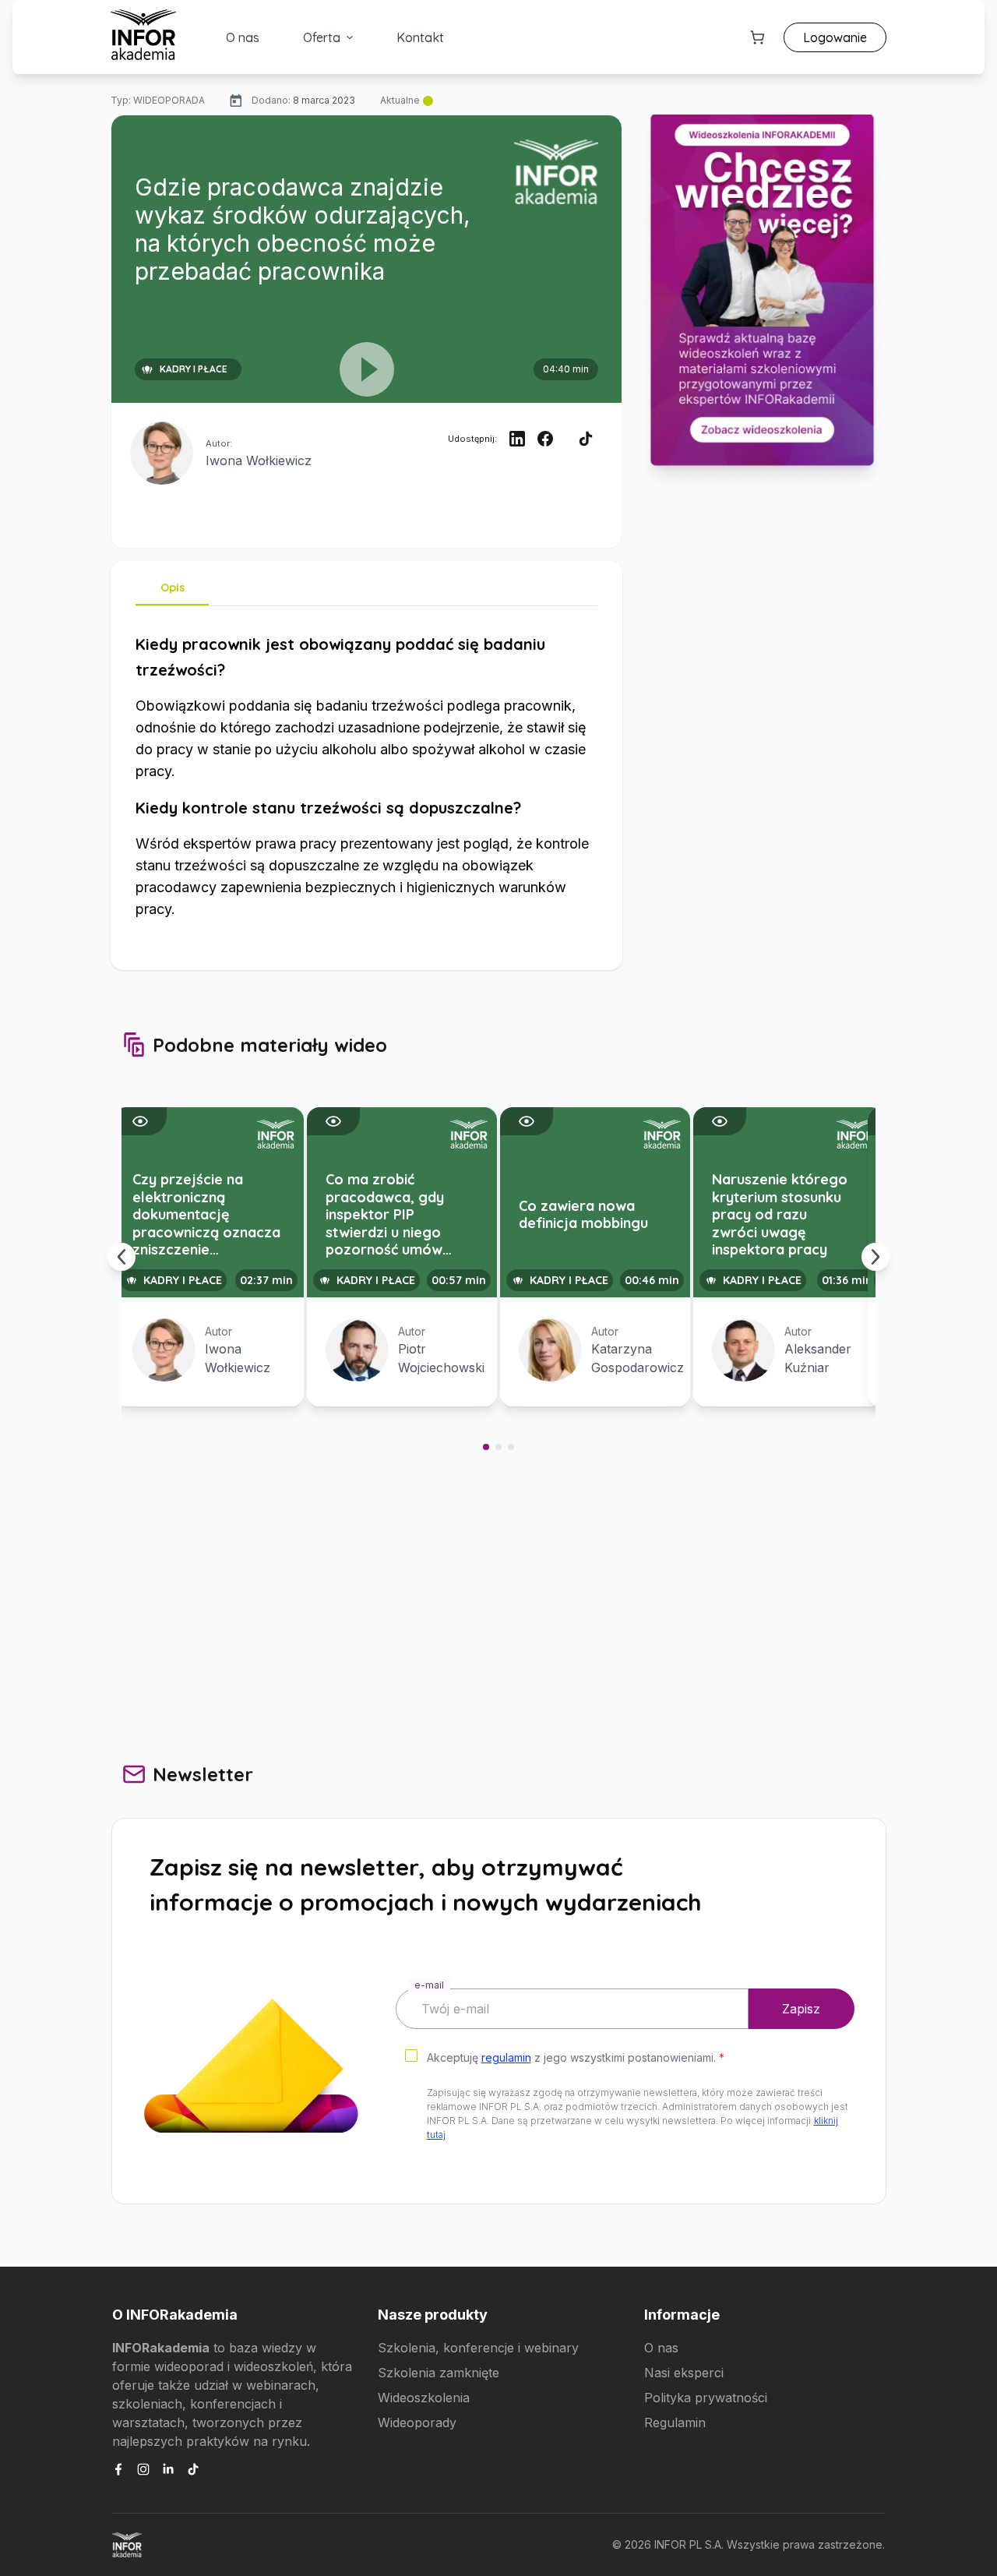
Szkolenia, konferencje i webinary (478, 2348)
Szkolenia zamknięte (439, 2373)
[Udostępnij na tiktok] (586, 439)
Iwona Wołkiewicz (259, 461)
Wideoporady (417, 2422)
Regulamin (675, 2422)
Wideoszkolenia (424, 2398)
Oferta (322, 37)
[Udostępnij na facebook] (545, 439)
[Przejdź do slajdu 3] (511, 1447)
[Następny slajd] (875, 1257)
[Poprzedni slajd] (122, 1257)
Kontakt (420, 37)
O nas (243, 37)
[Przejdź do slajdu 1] (486, 1447)
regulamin (506, 2057)
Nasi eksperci (684, 2373)
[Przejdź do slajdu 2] (498, 1447)
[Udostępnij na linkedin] (517, 439)
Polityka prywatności (706, 2398)
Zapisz (801, 2009)
